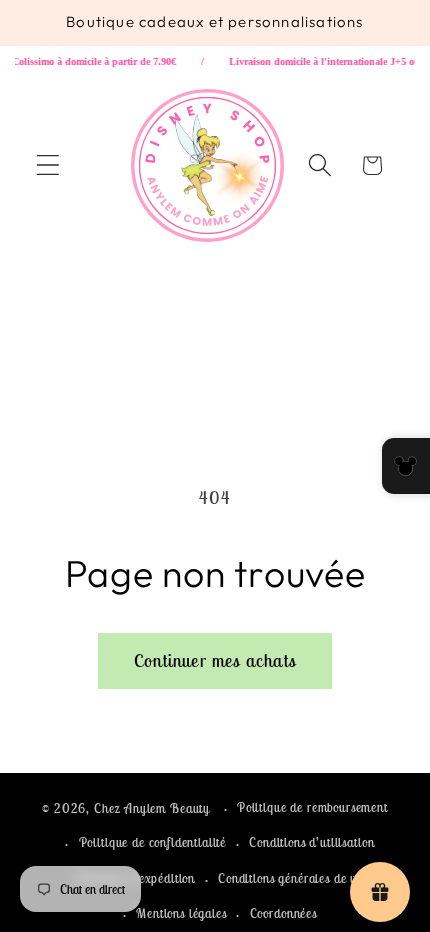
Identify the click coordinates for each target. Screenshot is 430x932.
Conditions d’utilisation (311, 842)
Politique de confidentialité (153, 842)
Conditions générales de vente (298, 878)
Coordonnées (283, 913)
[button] (48, 165)
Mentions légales (181, 913)
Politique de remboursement (312, 807)
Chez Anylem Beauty (152, 808)
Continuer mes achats (215, 660)
